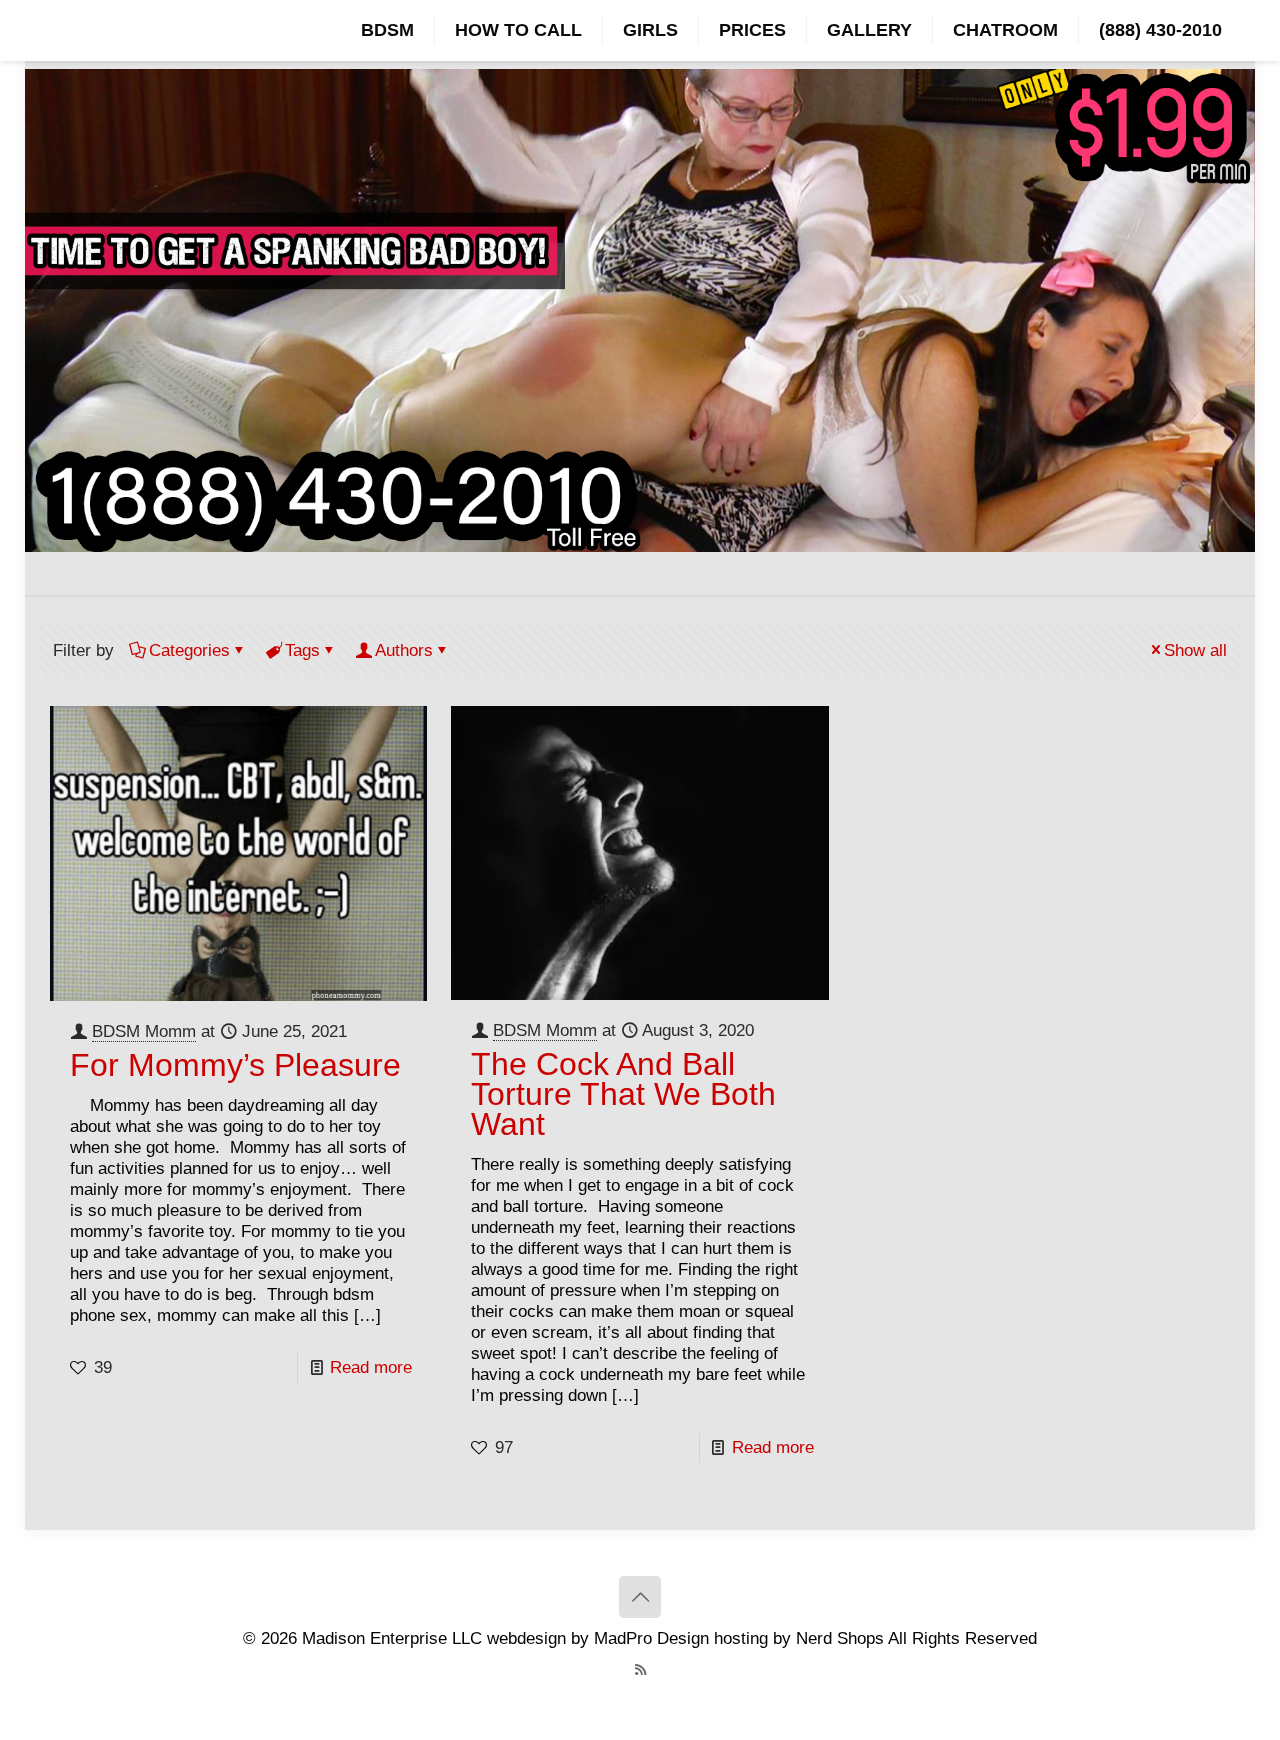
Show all (1195, 650)
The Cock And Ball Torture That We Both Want (623, 1094)
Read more (371, 1367)
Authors (404, 650)
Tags (302, 650)
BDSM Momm (144, 1031)
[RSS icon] (640, 1669)
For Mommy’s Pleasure (235, 1065)
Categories (189, 650)
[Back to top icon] (640, 1597)
